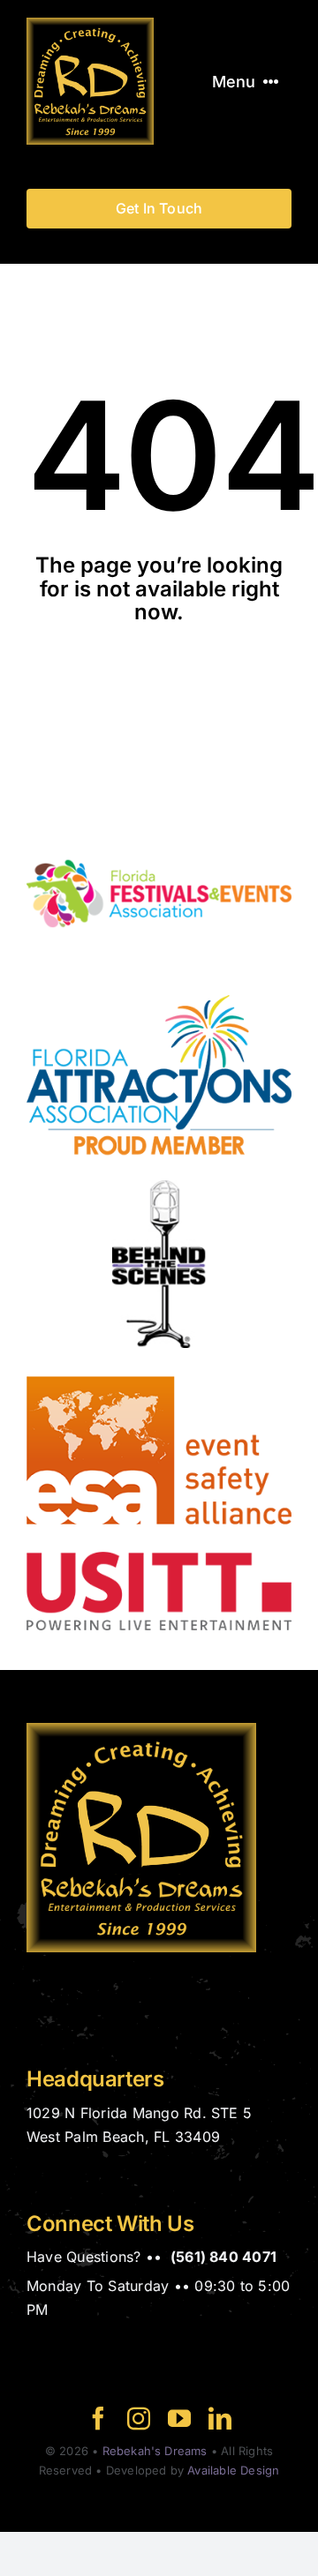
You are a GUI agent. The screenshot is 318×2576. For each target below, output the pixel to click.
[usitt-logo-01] (159, 1559)
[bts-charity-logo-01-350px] (159, 1187)
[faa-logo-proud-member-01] (159, 1002)
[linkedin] (220, 2418)
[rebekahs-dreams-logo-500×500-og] (90, 25)
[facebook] (98, 2418)
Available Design (233, 2470)
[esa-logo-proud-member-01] (159, 1373)
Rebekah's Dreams (155, 2451)
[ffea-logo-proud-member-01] (159, 816)
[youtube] (179, 2418)
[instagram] (139, 2418)
